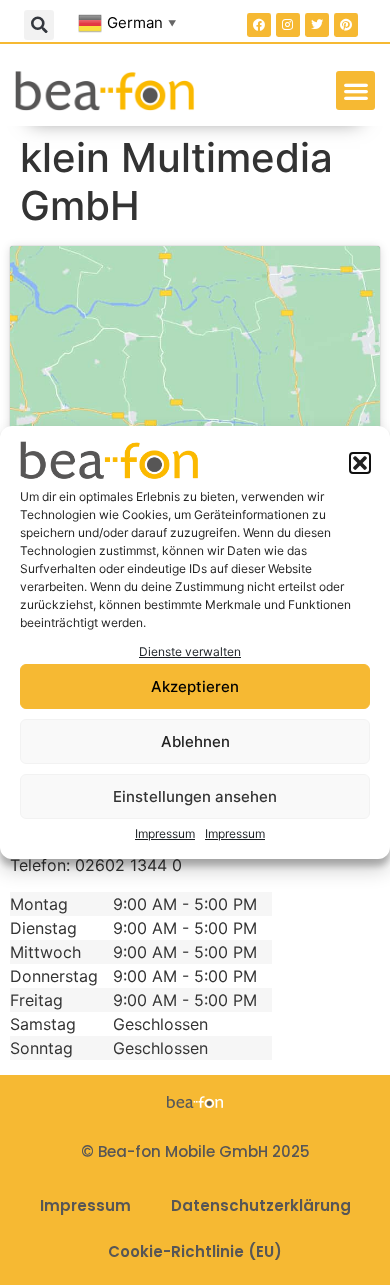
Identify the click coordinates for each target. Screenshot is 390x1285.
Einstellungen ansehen (195, 796)
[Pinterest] (346, 25)
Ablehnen (195, 741)
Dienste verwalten (190, 651)
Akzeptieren (195, 686)
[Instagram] (288, 25)
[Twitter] (317, 25)
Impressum (165, 833)
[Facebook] (259, 25)
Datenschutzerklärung (261, 1205)
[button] (360, 463)
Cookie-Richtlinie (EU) (195, 1251)
